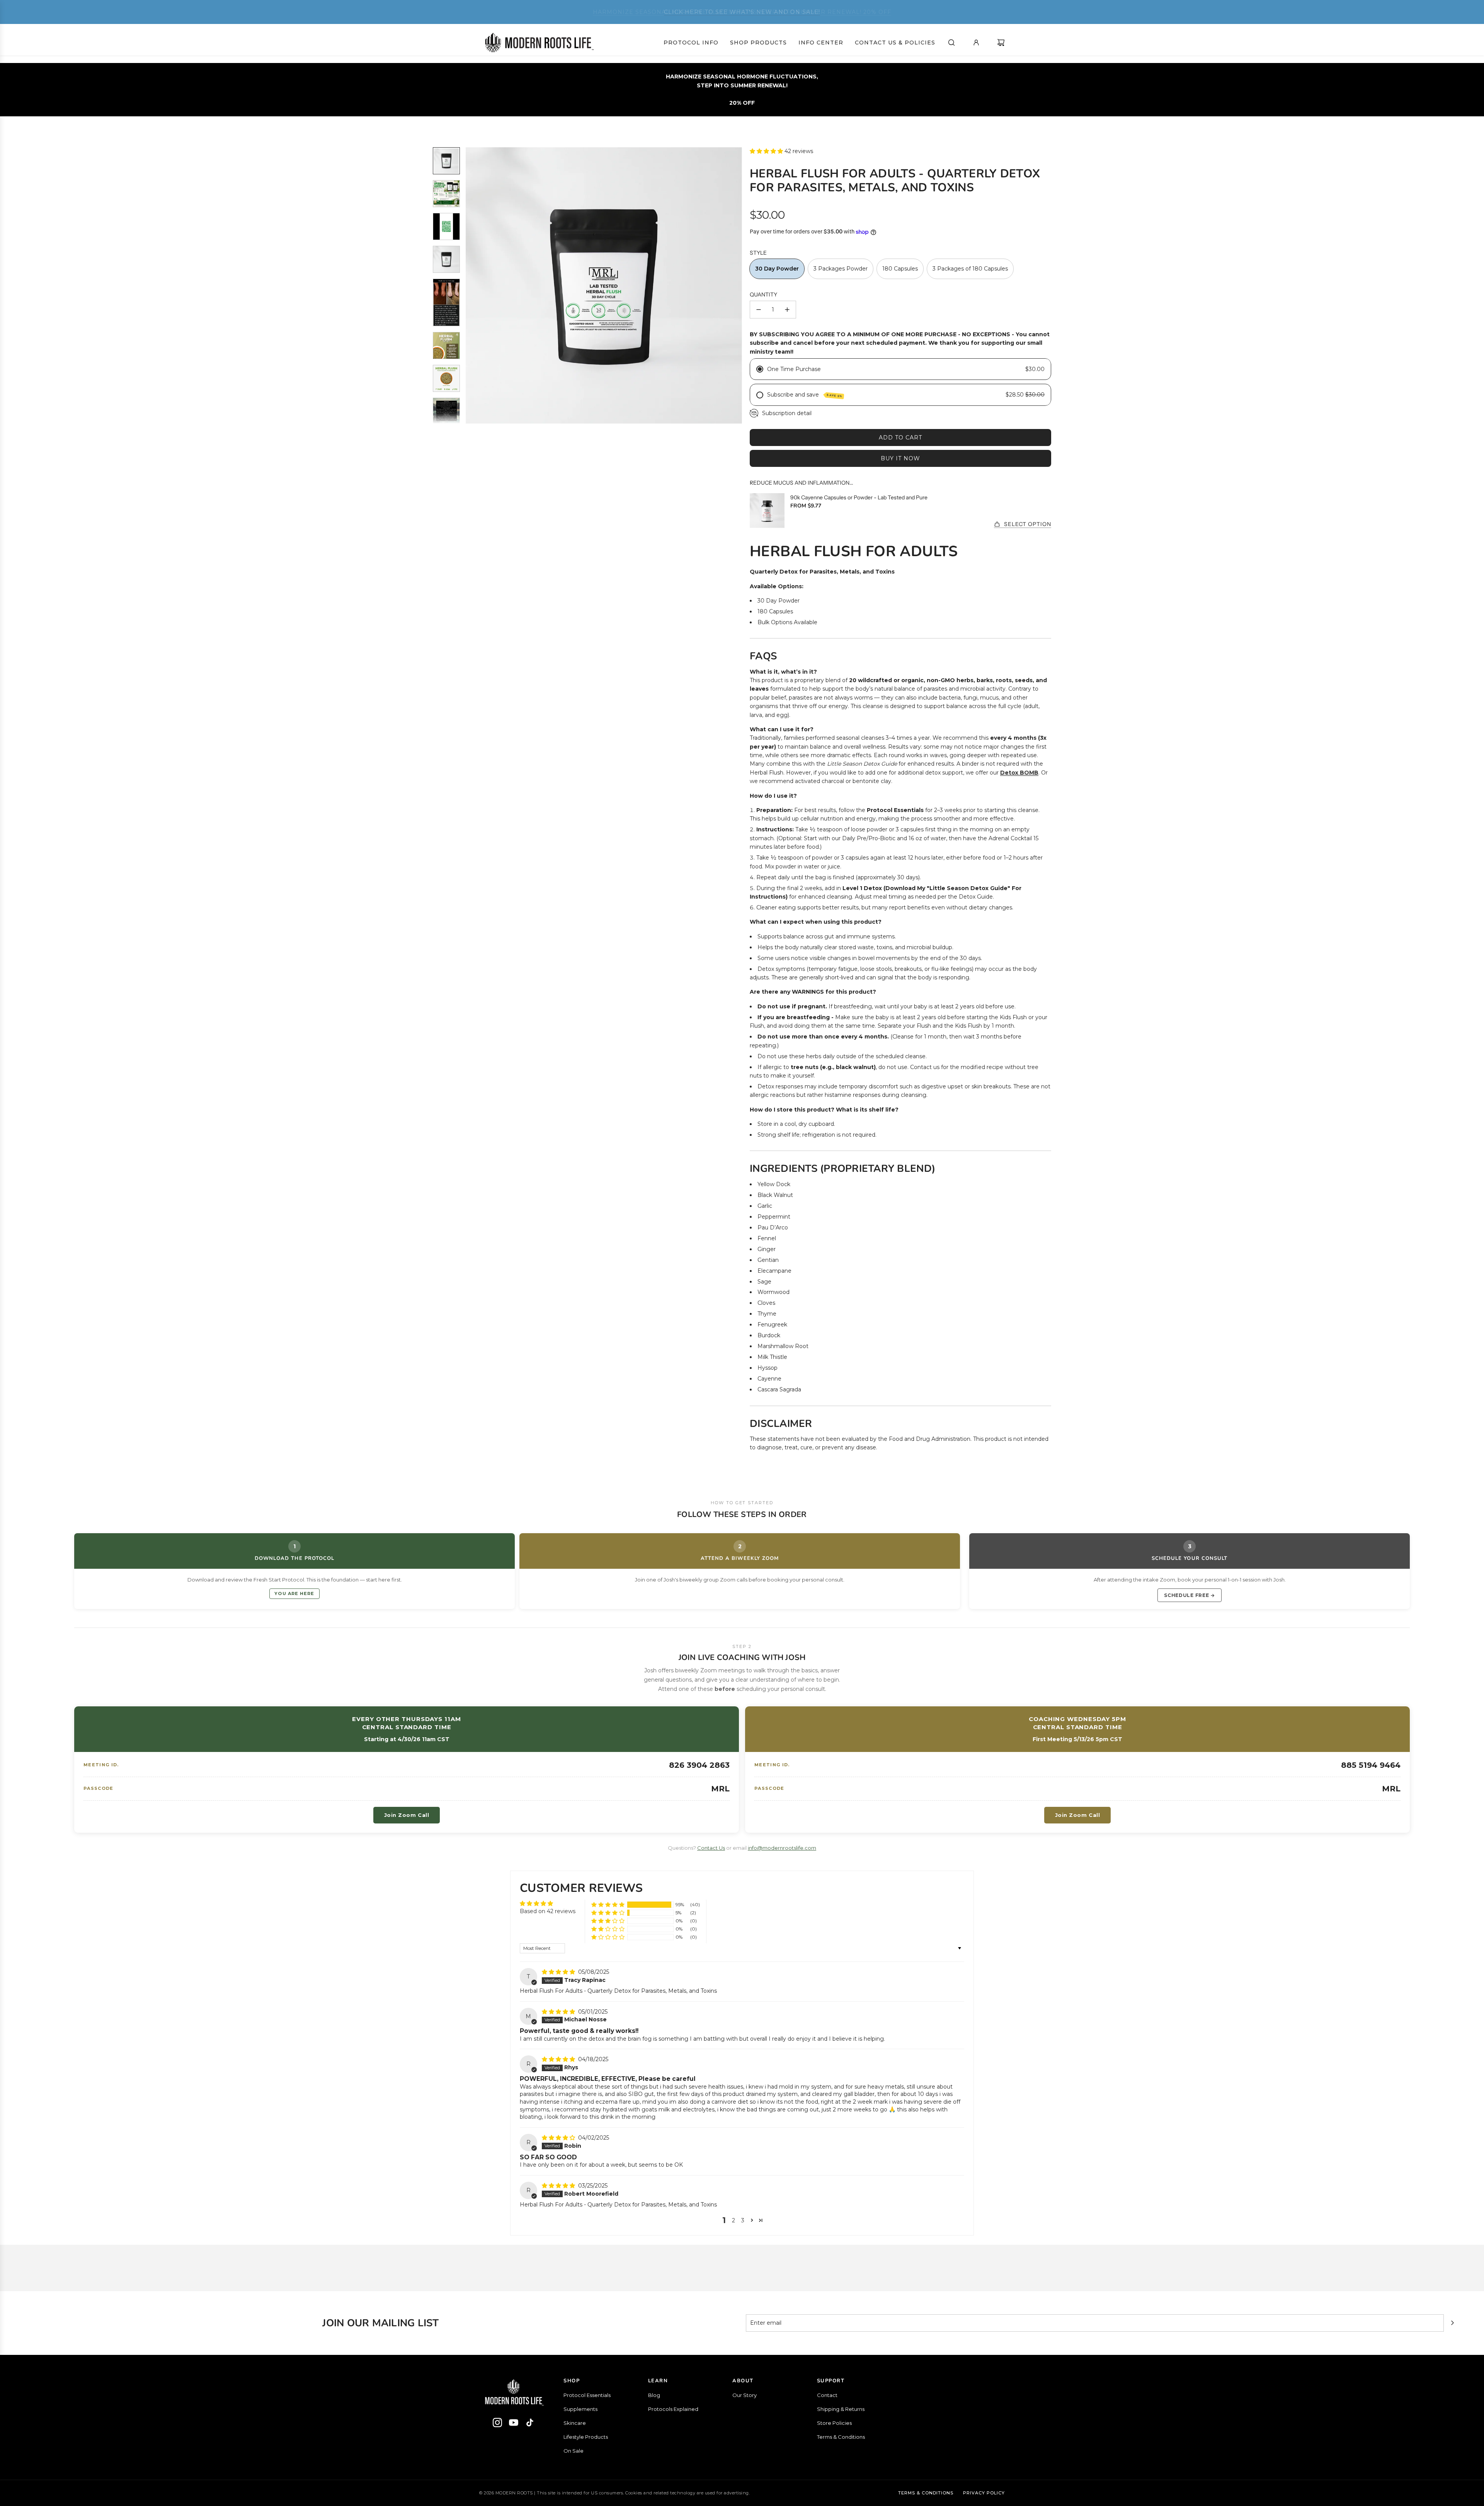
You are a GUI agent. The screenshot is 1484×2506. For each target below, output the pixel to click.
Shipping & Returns (841, 2409)
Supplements (580, 2409)
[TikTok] (530, 2424)
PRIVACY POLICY (984, 2493)
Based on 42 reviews (548, 1911)
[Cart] (1001, 43)
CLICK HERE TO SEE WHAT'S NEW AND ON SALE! (742, 12)
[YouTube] (514, 2424)
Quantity (763, 295)
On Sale (574, 2451)
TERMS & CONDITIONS (926, 2493)
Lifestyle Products (586, 2437)
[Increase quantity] (787, 310)
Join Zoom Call (407, 1815)
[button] (472, 285)
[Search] (951, 43)
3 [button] (743, 2220)
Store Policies (834, 2423)
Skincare (575, 2423)
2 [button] (733, 2220)
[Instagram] (497, 2424)
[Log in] (976, 43)
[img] (559, 1972)
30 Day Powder (777, 269)
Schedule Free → (1190, 1595)
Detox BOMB (1019, 773)
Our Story (745, 2395)
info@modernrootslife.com (782, 1848)
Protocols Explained (673, 2409)
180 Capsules (900, 269)
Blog (654, 2395)
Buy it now (900, 458)
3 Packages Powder (841, 269)
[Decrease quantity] (759, 310)
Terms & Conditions (841, 2437)
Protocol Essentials (587, 2395)
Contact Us (711, 1848)
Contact (827, 2395)
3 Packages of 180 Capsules (970, 269)
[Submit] (1452, 2323)
